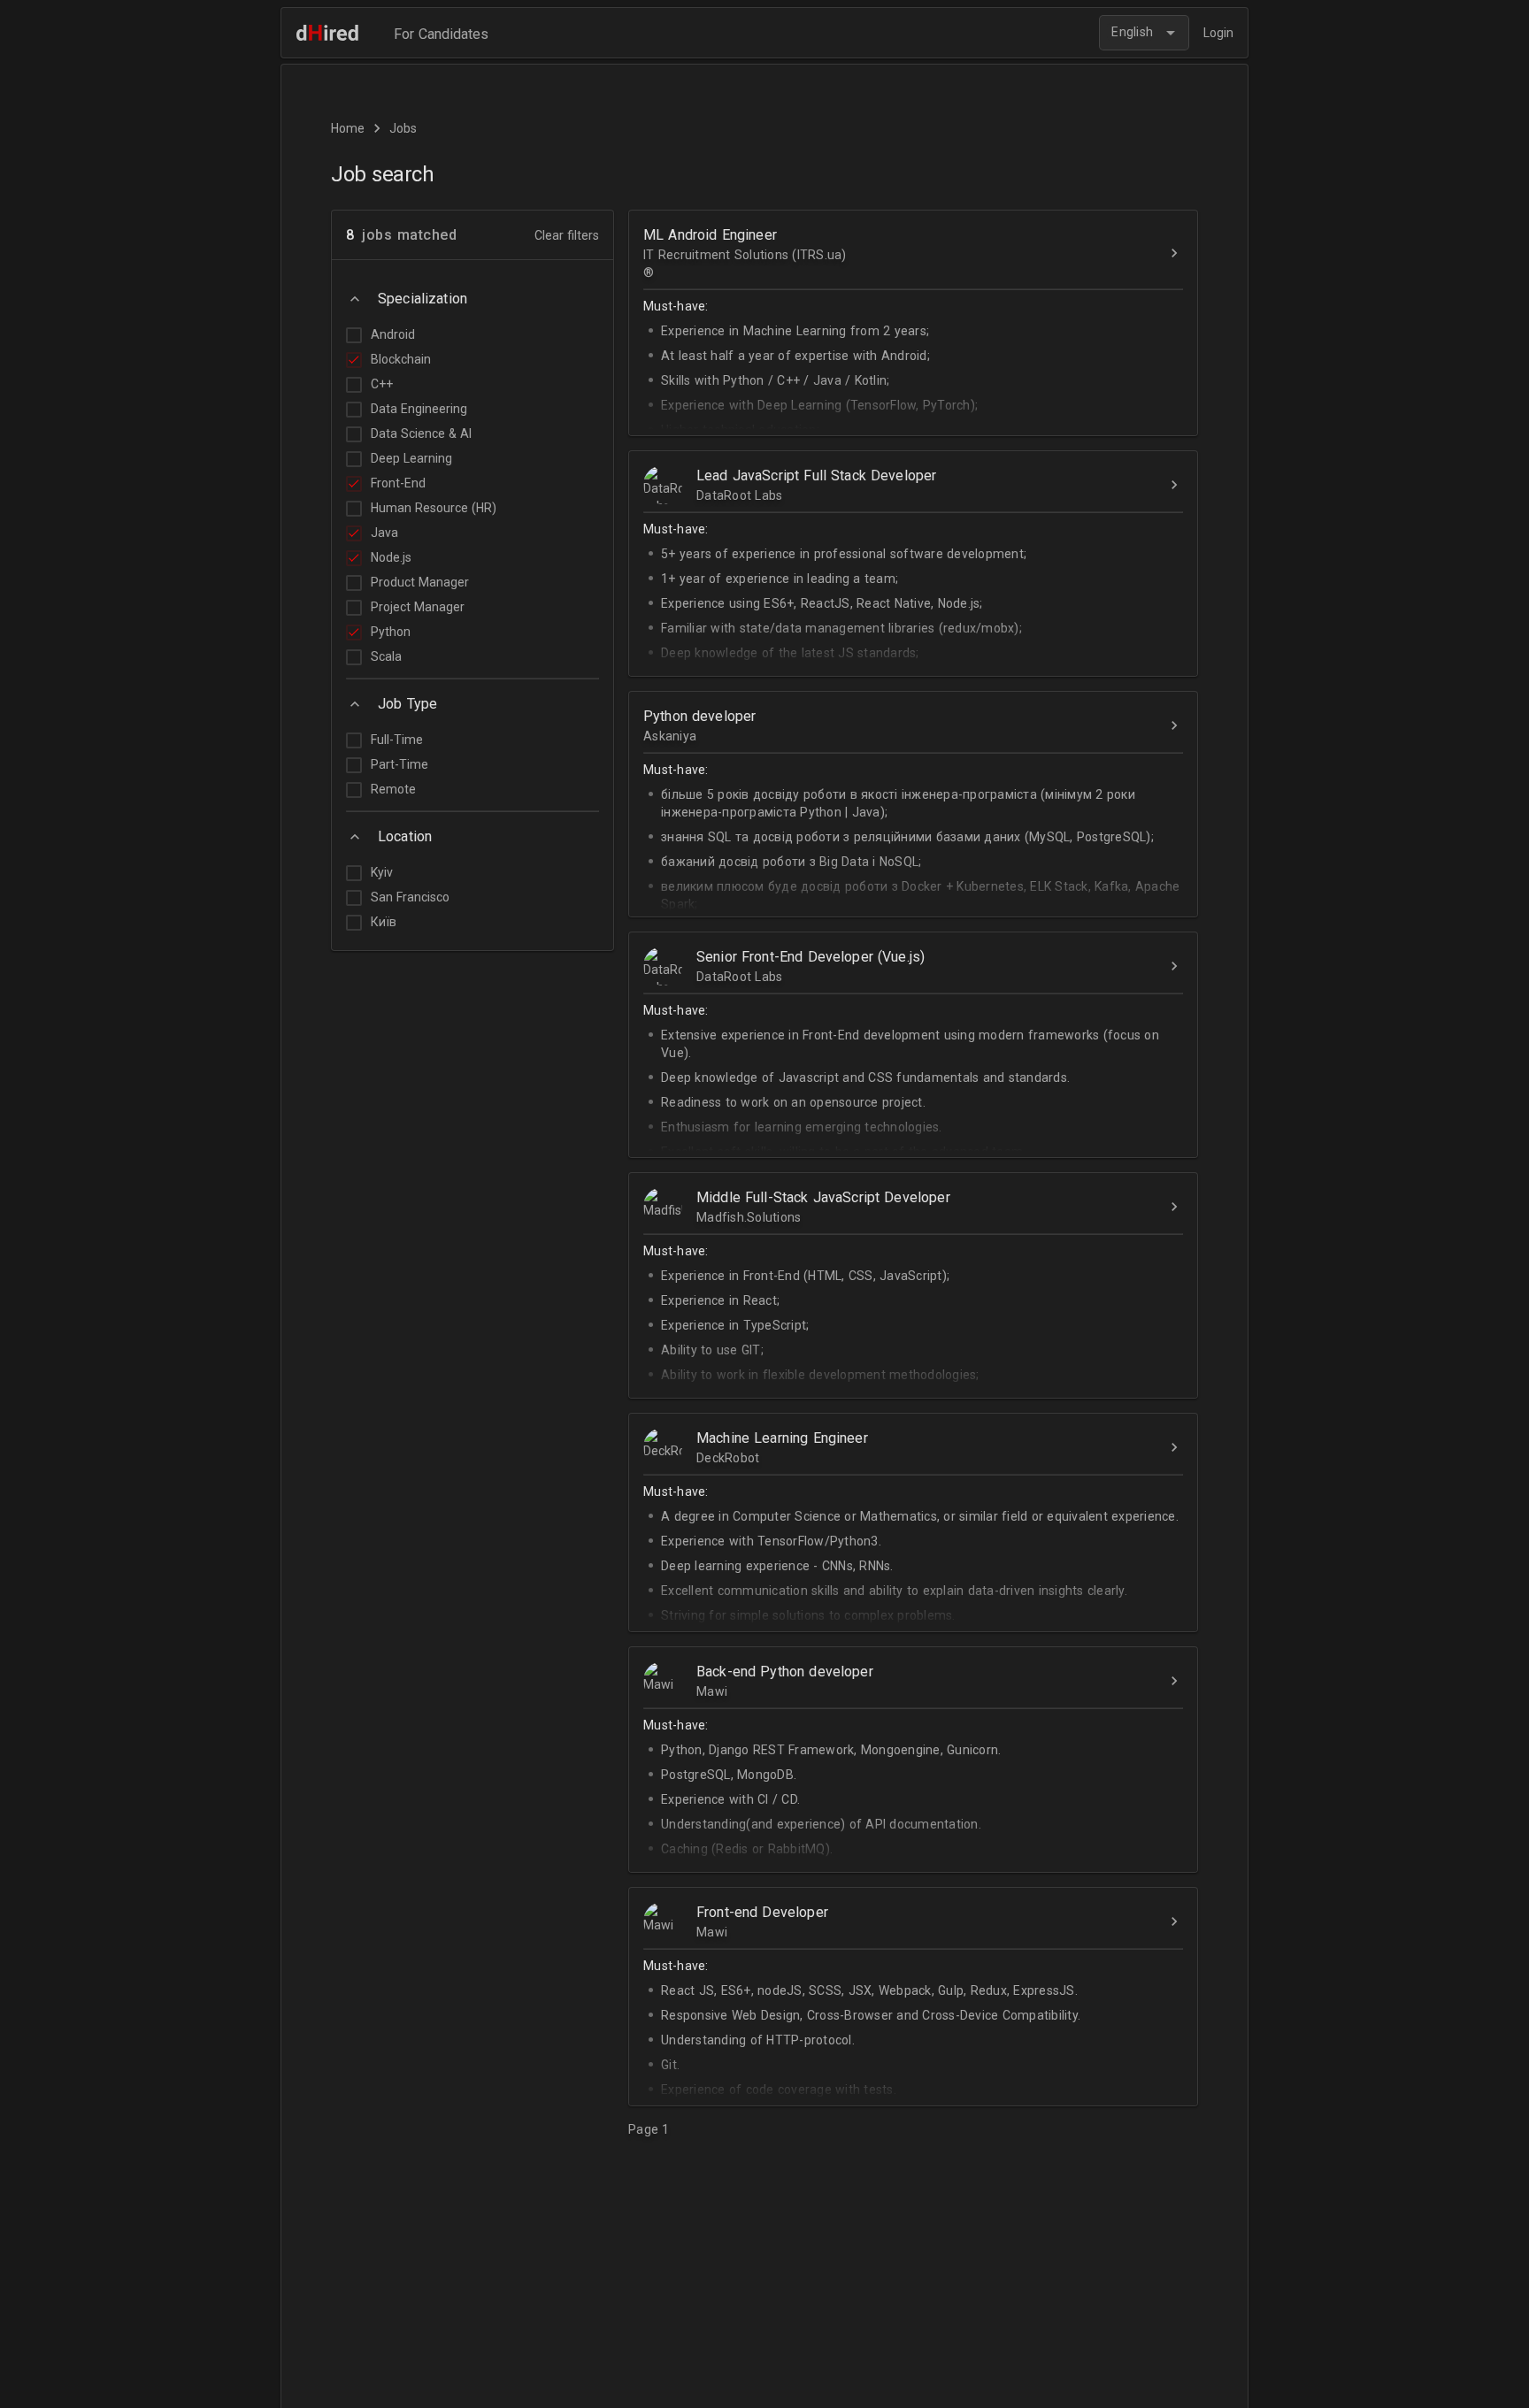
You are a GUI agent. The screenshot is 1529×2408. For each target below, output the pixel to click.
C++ (382, 384)
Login (1218, 33)
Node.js (391, 557)
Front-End (398, 483)
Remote (393, 789)
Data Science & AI (421, 433)
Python (391, 632)
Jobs (403, 128)
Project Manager (418, 607)
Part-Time (400, 764)
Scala (386, 656)
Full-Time (397, 740)
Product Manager (420, 582)
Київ (384, 922)
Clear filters (567, 235)
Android (393, 334)
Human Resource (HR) (434, 508)
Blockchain (401, 359)
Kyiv (382, 872)
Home (348, 128)
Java (384, 533)
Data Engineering (419, 409)
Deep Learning (411, 458)
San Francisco (410, 897)
